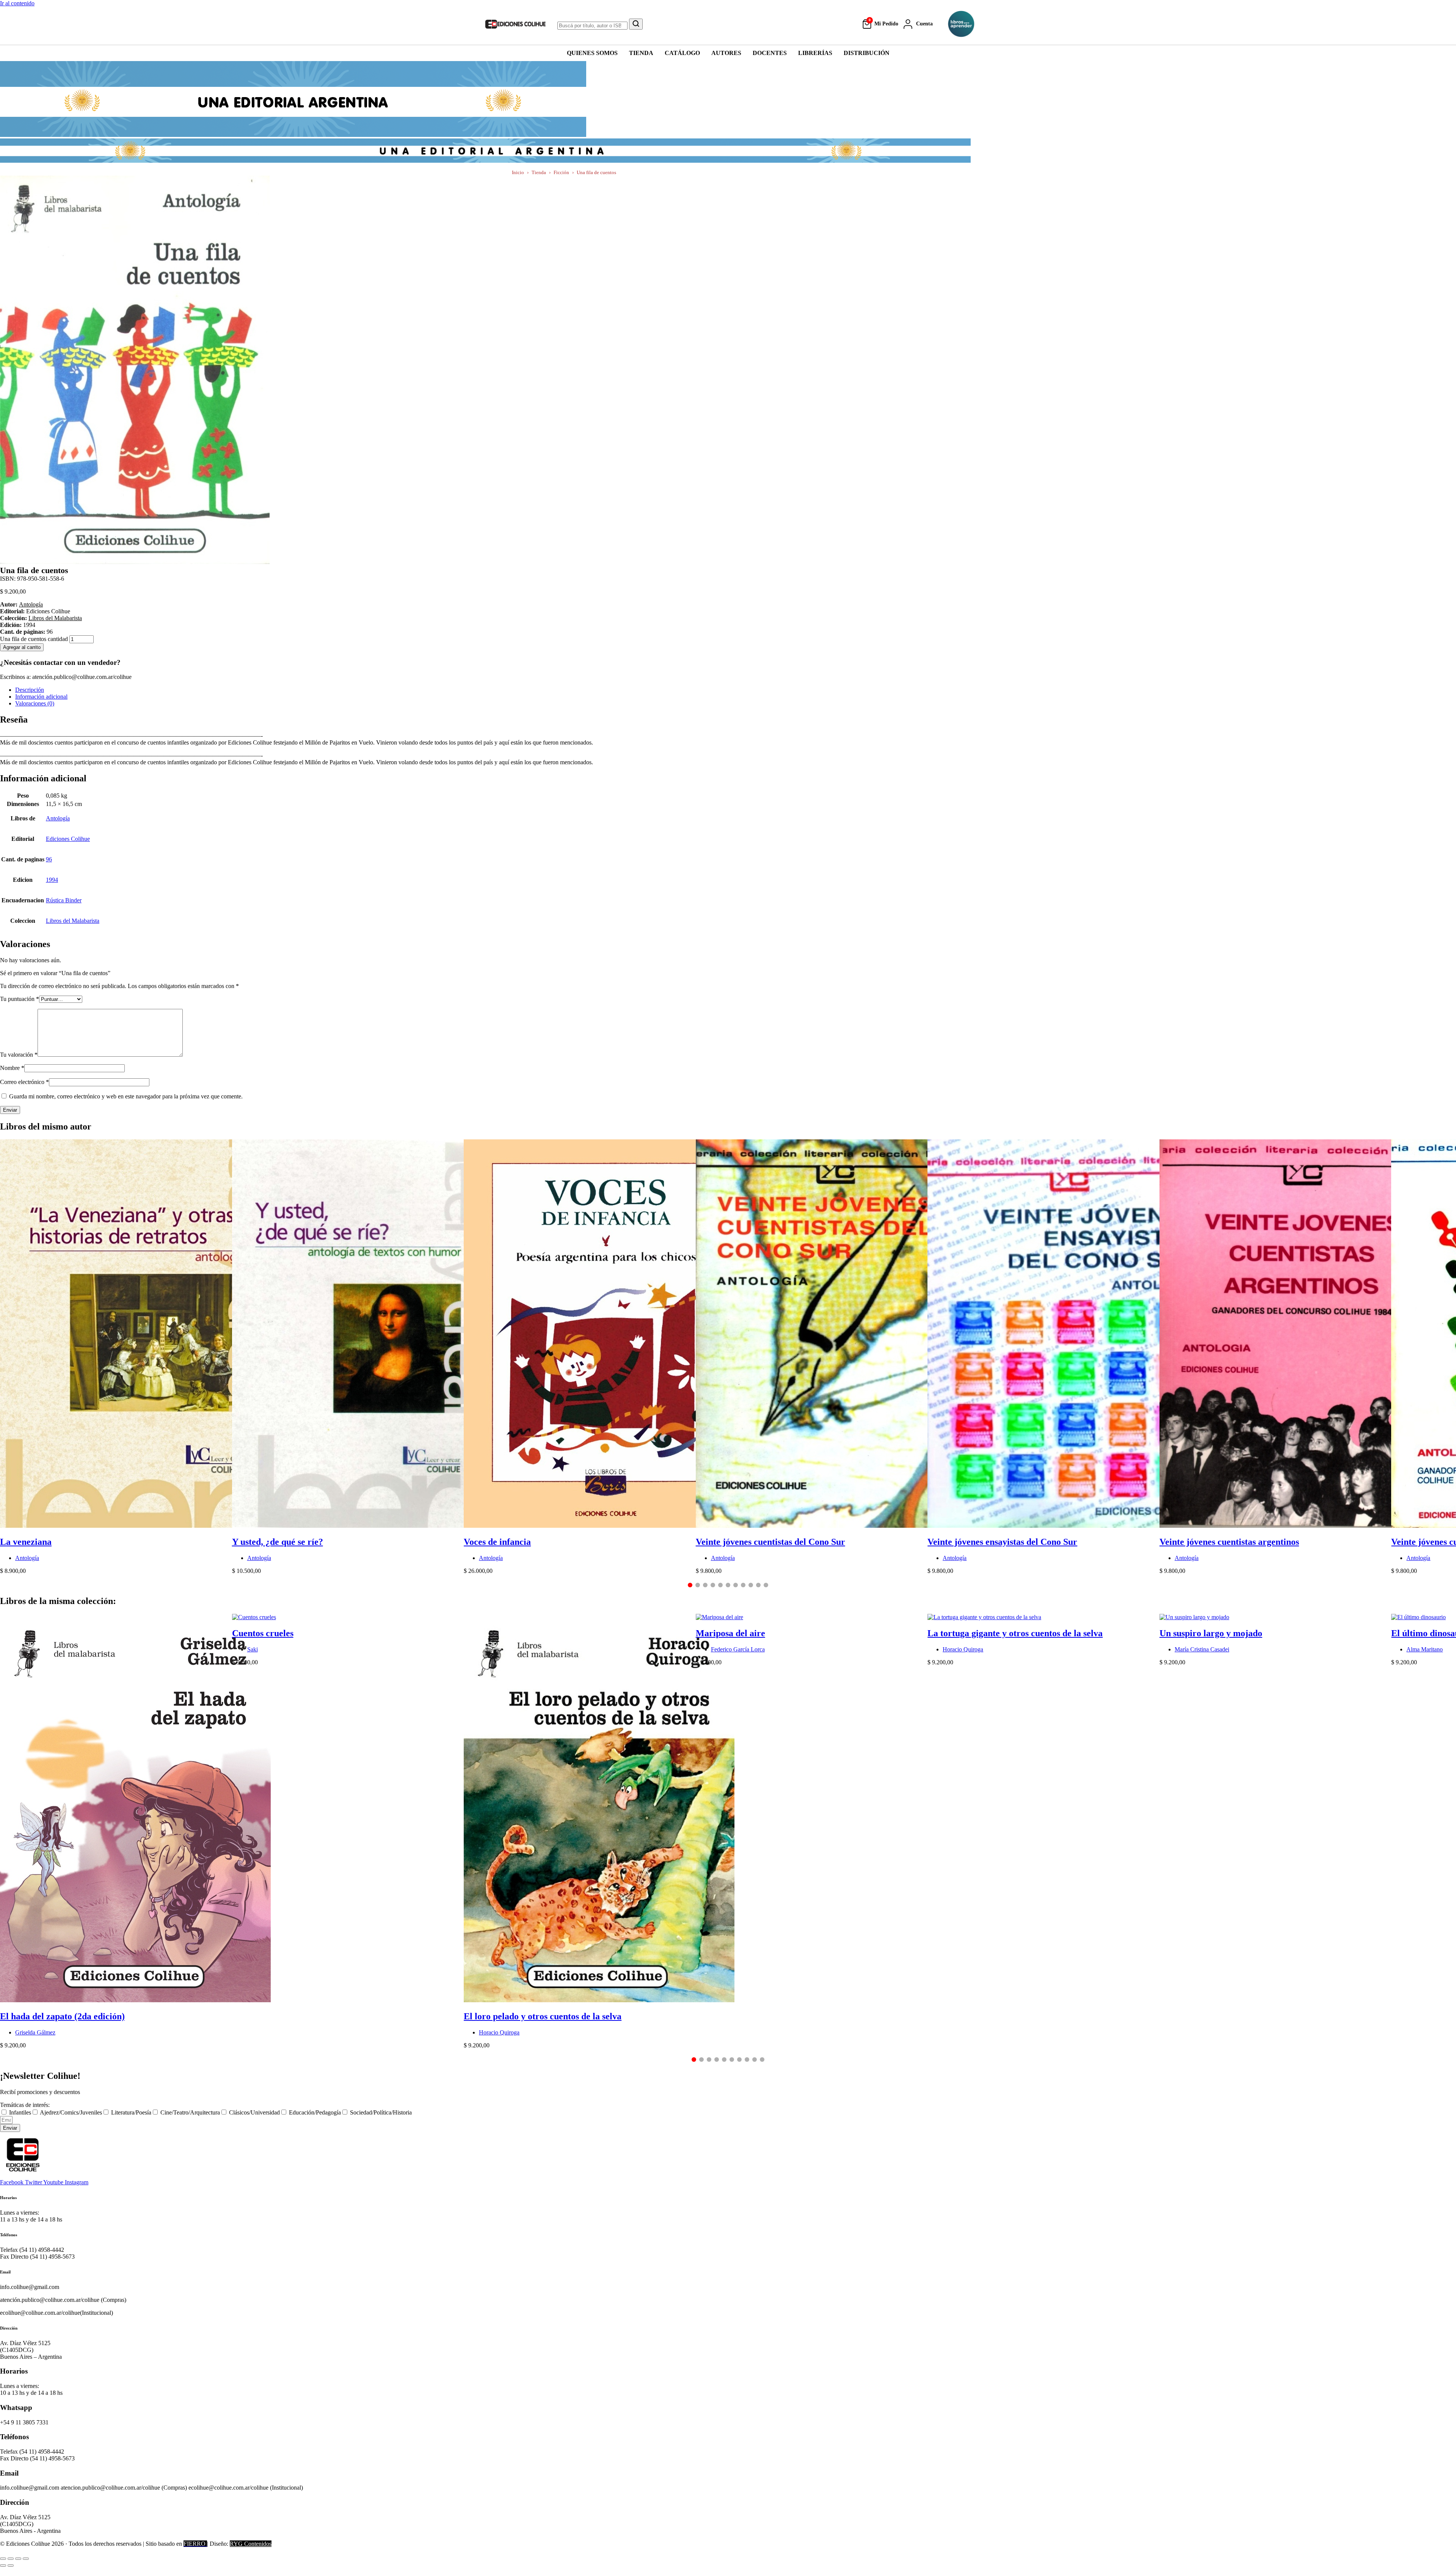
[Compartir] (18, 2559)
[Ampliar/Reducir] (3, 2559)
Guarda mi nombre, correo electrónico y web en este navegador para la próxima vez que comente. (126, 1096)
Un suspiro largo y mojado (1211, 1633)
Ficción (561, 172)
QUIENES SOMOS (592, 53)
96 (49, 859)
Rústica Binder (64, 900)
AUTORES (726, 53)
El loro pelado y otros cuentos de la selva (543, 2016)
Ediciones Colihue (68, 839)
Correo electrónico (24, 1082)
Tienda (539, 172)
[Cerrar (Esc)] (26, 2559)
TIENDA (641, 53)
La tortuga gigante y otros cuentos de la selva (1015, 1633)
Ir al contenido (17, 3)
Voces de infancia (497, 1542)
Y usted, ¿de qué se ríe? (278, 1542)
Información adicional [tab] (41, 697)
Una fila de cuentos (596, 172)
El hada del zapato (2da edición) (62, 2016)
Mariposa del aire (730, 1633)
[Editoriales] (961, 24)
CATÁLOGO (682, 53)
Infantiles (20, 2112)
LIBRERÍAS (815, 53)
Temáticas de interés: (25, 2105)
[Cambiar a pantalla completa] (11, 2559)
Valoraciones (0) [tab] (35, 703)
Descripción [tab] (30, 690)
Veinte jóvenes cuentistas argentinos (1229, 1542)
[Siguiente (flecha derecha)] (11, 2565)
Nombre (12, 1068)
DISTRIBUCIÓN (867, 53)
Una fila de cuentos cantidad (34, 639)
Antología (31, 604)
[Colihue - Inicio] (516, 24)
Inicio (518, 172)
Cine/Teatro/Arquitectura (190, 2112)
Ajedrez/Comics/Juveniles (71, 2112)
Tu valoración (19, 1055)
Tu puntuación (20, 999)
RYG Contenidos (251, 2544)
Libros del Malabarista (55, 618)
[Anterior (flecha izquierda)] (3, 2565)
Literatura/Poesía (131, 2112)
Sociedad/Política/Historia (381, 2112)
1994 (52, 880)
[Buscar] (636, 24)
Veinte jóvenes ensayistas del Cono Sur (1002, 1542)
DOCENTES (770, 53)
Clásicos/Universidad (254, 2112)
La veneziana (26, 1542)
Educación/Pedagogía (315, 2112)
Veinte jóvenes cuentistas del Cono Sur (770, 1542)
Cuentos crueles (263, 1633)
